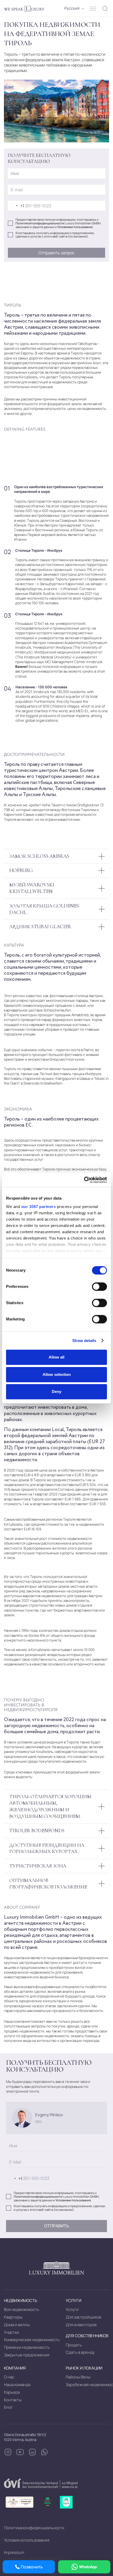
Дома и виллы (17, 2325)
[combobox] (16, 206)
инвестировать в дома (62, 1407)
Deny (56, 1392)
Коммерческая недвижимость (32, 2340)
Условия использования (27, 2540)
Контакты (13, 2400)
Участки (11, 2332)
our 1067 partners (39, 1207)
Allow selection (57, 1374)
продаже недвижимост (23, 2031)
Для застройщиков (83, 2317)
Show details (84, 1341)
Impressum (14, 2552)
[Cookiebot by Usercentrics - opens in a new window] (84, 1180)
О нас (9, 2377)
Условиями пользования (75, 227)
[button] (72, 9)
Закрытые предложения (27, 2355)
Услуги (72, 2309)
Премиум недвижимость (27, 2347)
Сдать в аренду (80, 2352)
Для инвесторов (81, 2325)
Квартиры (13, 2317)
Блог (8, 2407)
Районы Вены (78, 2377)
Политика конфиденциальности (34, 2528)
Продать (74, 2345)
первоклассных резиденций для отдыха (46, 1932)
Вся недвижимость (22, 2309)
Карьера (12, 2392)
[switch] (99, 1287)
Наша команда (17, 2385)
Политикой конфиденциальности (40, 223)
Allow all (56, 1357)
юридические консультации (43, 2001)
